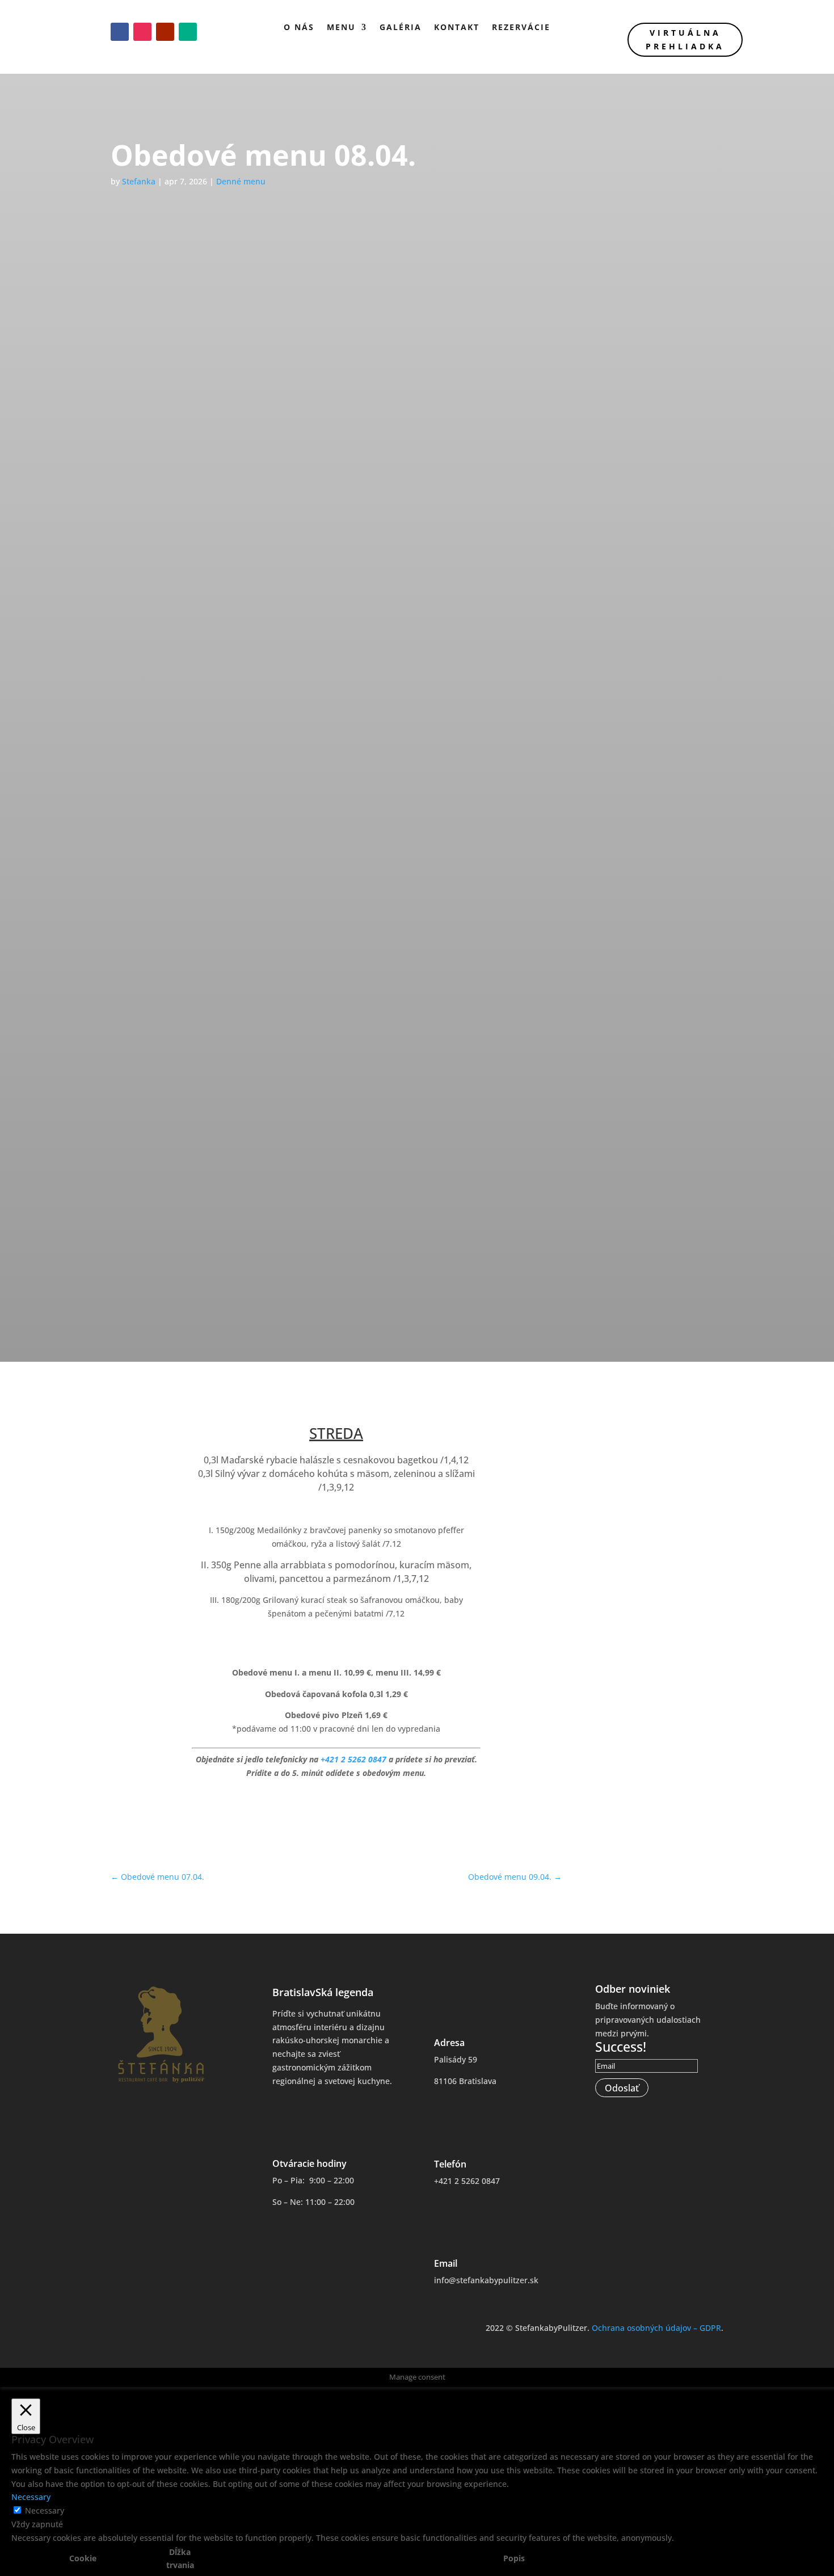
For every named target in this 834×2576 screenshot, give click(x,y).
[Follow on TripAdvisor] (188, 32)
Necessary (45, 2510)
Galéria (401, 27)
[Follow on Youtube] (165, 32)
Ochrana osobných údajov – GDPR (656, 2328)
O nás (299, 27)
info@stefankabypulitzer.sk (486, 2280)
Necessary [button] (31, 2497)
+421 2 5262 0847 (353, 1759)
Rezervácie (521, 27)
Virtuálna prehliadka (685, 39)
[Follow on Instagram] (142, 32)
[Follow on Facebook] (120, 32)
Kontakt (457, 27)
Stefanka (139, 181)
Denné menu (241, 181)
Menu (341, 27)
